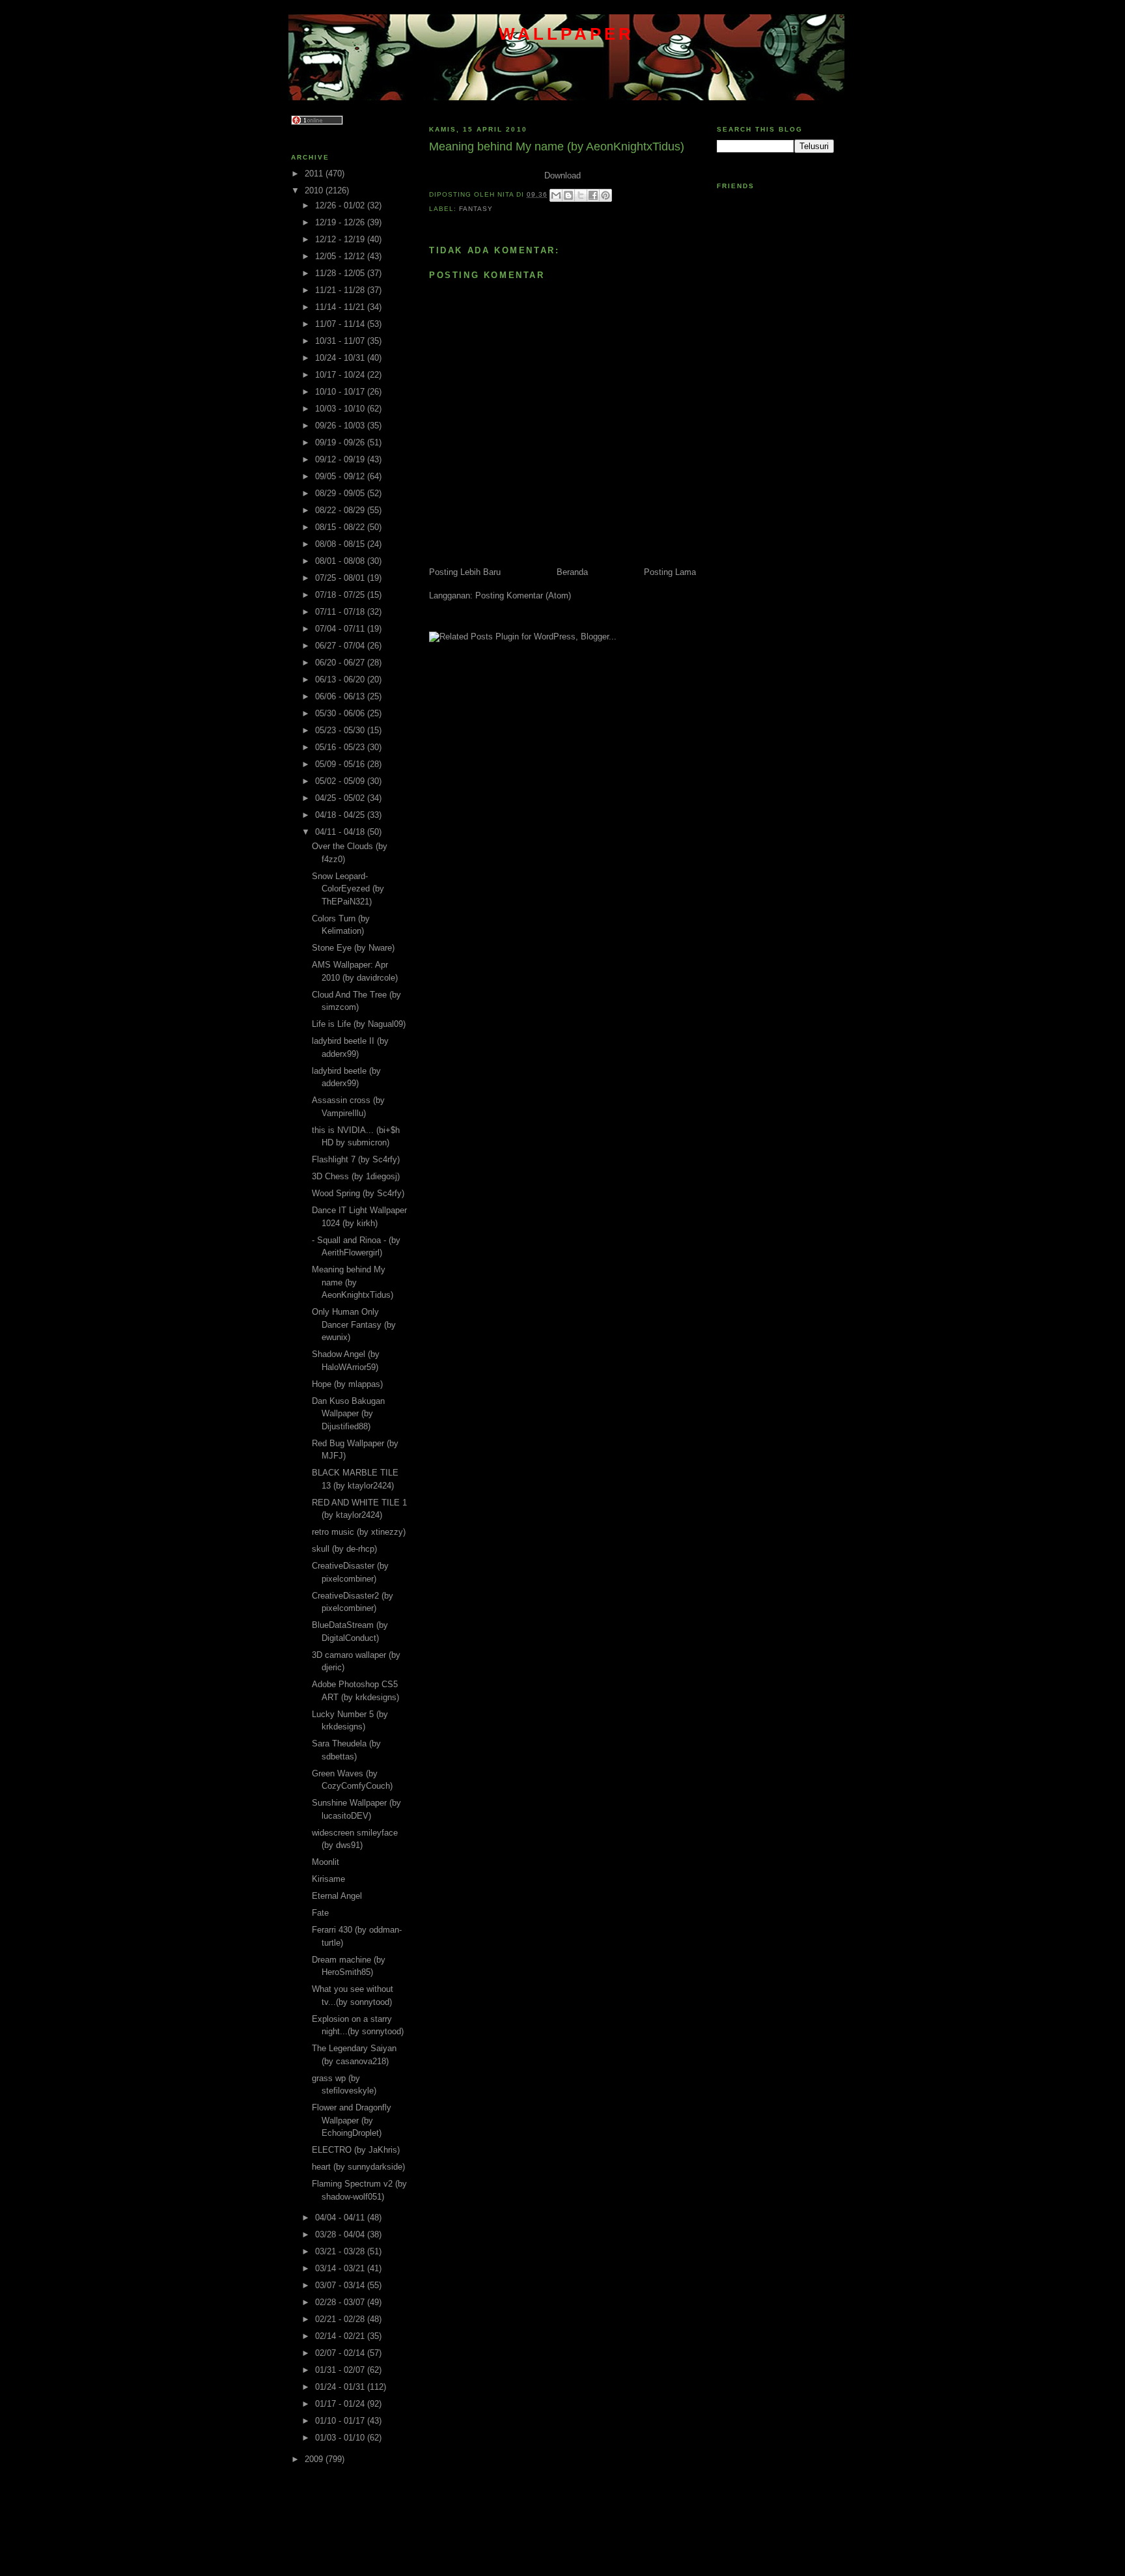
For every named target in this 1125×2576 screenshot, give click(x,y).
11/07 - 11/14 (341, 324)
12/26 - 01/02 (341, 205)
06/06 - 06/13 (341, 696)
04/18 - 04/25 (341, 815)
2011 (315, 174)
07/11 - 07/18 (341, 612)
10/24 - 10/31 (341, 358)
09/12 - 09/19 (341, 459)
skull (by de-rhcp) (344, 1549)
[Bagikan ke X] (581, 195)
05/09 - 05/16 (341, 764)
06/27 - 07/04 (341, 646)
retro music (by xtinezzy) (359, 1532)
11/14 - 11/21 (341, 307)
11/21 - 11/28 (341, 290)
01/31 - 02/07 (341, 2370)
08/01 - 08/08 (341, 561)
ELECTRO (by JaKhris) (356, 2150)
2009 (315, 2459)
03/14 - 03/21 (341, 2268)
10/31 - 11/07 (341, 341)
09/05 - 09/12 (341, 476)
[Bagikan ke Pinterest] (605, 195)
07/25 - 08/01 (341, 578)
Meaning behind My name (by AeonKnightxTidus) (353, 1282)
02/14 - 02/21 (341, 2336)
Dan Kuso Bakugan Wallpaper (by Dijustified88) (348, 1414)
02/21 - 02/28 (341, 2319)
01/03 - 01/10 (341, 2438)
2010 (315, 190)
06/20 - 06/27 (341, 663)
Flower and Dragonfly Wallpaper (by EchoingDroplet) (352, 2120)
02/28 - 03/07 (341, 2302)
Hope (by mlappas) (347, 1384)
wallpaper (567, 34)
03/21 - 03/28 (341, 2251)
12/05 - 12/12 (341, 256)
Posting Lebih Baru (465, 572)
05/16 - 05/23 (341, 747)
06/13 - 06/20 (341, 679)
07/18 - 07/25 (341, 595)
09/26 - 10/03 (341, 426)
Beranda (572, 572)
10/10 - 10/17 (341, 392)
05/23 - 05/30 (341, 730)
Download (562, 175)
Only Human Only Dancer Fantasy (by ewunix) (354, 1324)
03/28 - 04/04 (341, 2234)
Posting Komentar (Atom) (523, 595)
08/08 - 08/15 (341, 544)
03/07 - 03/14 (341, 2285)
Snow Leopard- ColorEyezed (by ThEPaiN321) (348, 889)
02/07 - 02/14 (341, 2353)
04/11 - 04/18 (341, 832)
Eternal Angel (337, 1896)
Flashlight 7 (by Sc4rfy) (356, 1159)
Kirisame (328, 1879)
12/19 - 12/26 (341, 222)
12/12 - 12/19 (341, 239)
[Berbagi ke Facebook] (593, 195)
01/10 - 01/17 (341, 2421)
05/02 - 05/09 (341, 781)
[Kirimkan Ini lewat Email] (556, 195)
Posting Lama (670, 572)
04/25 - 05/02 (341, 798)
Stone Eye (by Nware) (353, 948)
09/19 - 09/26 (341, 442)
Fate (320, 1913)
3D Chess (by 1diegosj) (356, 1176)
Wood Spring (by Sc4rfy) (358, 1193)
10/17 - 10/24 (341, 375)
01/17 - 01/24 (341, 2404)
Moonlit (326, 1862)
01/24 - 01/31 (341, 2387)
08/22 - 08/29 (341, 510)
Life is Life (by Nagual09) (359, 1024)
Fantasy (476, 209)
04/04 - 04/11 (341, 2218)
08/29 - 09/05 (341, 493)
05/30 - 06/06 (341, 713)
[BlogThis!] (568, 195)
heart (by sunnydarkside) (358, 2167)
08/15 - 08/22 (341, 527)
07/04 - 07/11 (341, 629)
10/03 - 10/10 (341, 409)
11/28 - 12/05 (341, 273)
